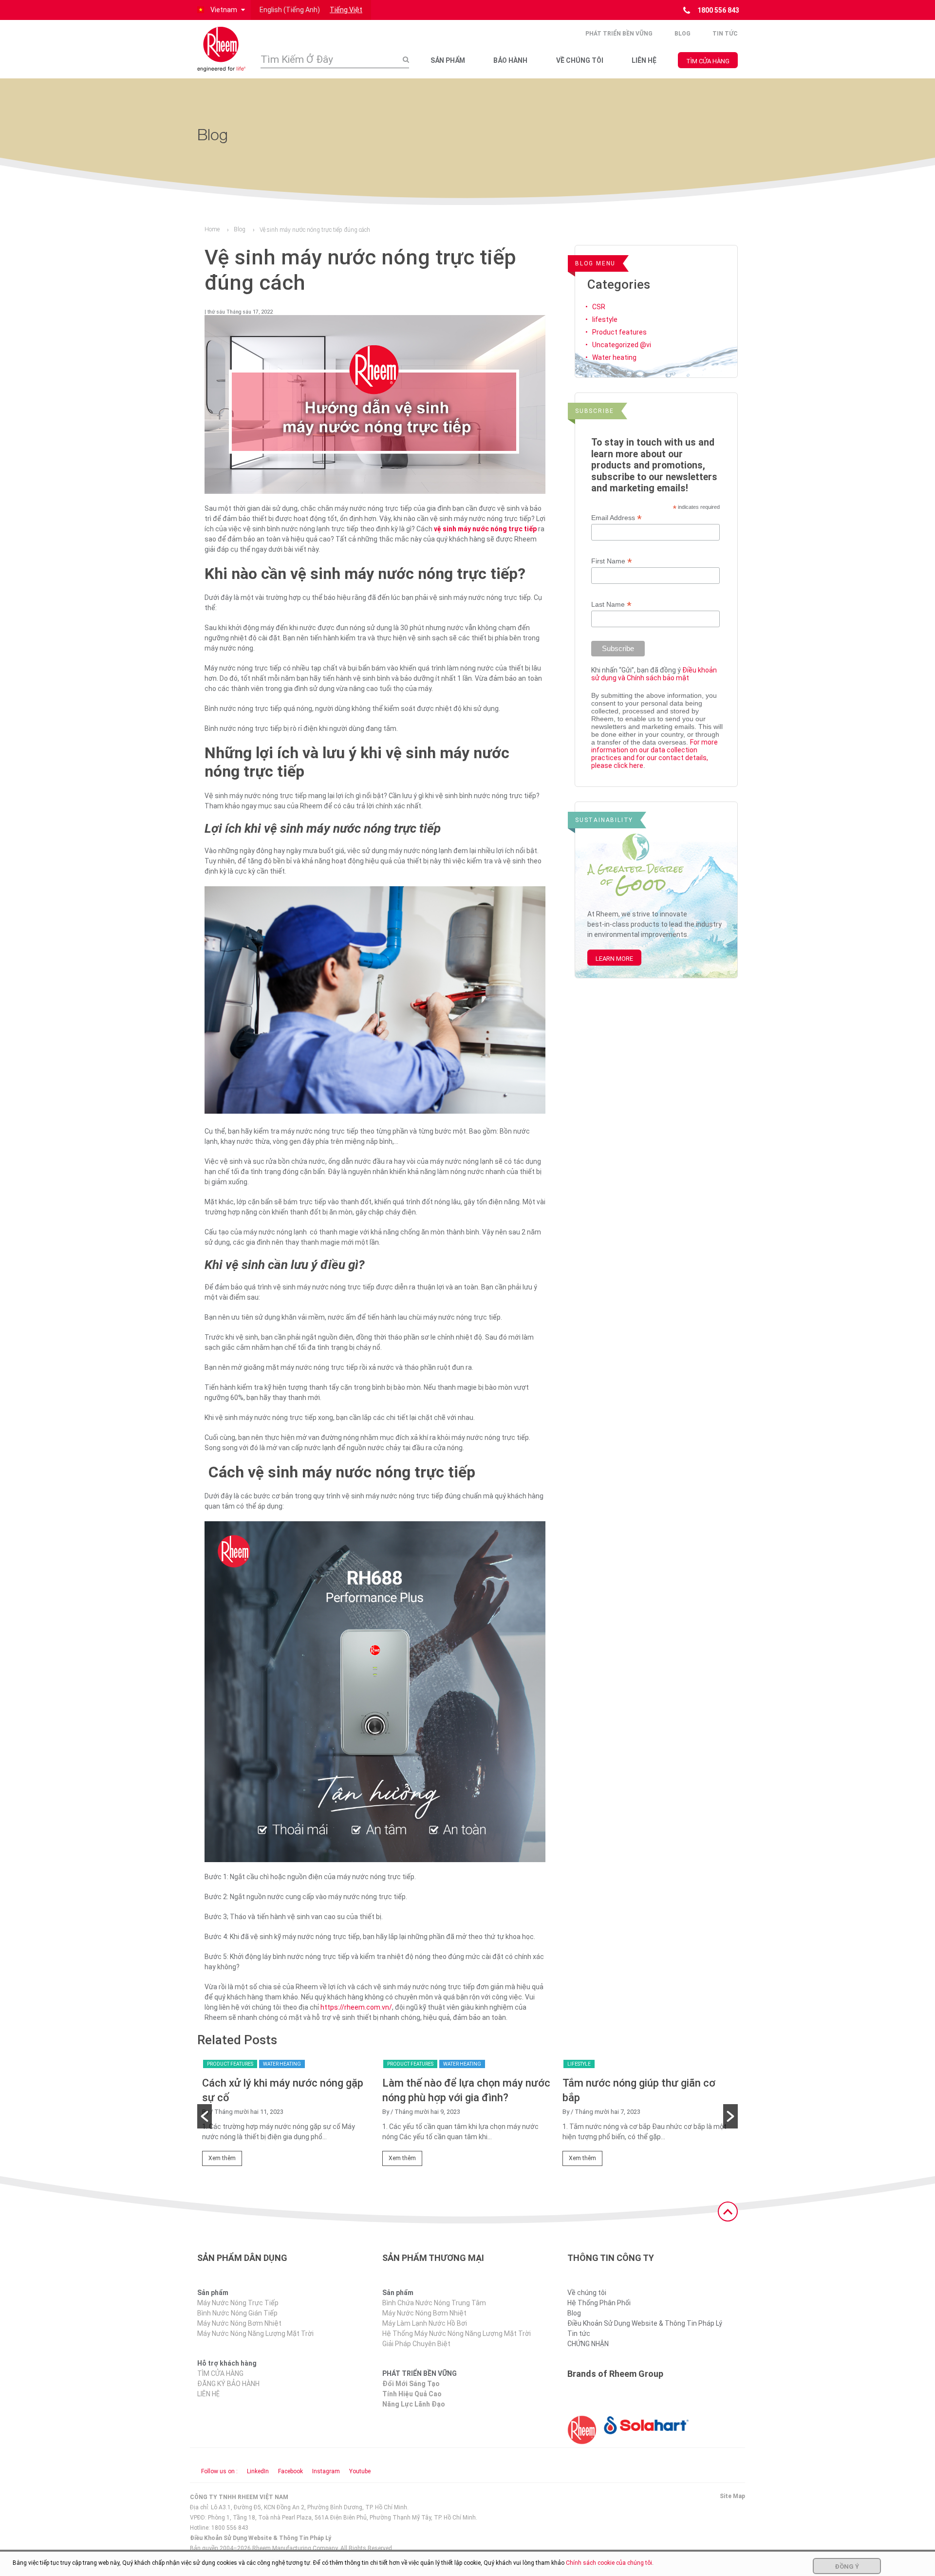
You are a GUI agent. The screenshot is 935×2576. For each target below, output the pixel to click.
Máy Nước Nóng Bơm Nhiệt (239, 2323)
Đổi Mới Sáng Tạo (411, 2384)
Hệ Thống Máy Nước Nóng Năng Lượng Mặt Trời (457, 2333)
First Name (612, 561)
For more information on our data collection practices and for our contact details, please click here (654, 754)
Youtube (360, 2471)
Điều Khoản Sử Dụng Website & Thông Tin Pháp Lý (645, 2323)
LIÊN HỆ (644, 60)
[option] (287, 2116)
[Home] (222, 49)
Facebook (290, 2471)
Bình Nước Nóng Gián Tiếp (237, 2313)
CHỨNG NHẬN (588, 2344)
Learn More (614, 959)
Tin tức (725, 34)
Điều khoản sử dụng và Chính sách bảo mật (654, 674)
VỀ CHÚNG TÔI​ (580, 60)
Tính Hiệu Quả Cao (412, 2394)
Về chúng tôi (587, 2293)
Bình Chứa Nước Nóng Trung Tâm (434, 2303)
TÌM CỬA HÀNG (708, 61)
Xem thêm (222, 2158)
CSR (599, 307)
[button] (220, 10)
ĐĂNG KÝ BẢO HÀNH (228, 2384)
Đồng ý (847, 2567)
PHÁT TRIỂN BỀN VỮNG (619, 34)
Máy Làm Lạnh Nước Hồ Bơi (425, 2323)
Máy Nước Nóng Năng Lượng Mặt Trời (255, 2333)
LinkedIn (258, 2471)
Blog (683, 34)
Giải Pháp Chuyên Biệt (416, 2344)
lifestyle (605, 319)
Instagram (326, 2471)
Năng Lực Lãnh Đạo (414, 2404)
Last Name (611, 605)
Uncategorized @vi (622, 345)
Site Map (732, 2496)
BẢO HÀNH (510, 60)
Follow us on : (219, 2471)
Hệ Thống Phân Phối (599, 2303)
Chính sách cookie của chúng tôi (609, 2563)
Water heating (614, 357)
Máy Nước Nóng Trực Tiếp (238, 2303)
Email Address (617, 518)
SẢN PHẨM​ (448, 60)
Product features (619, 332)
